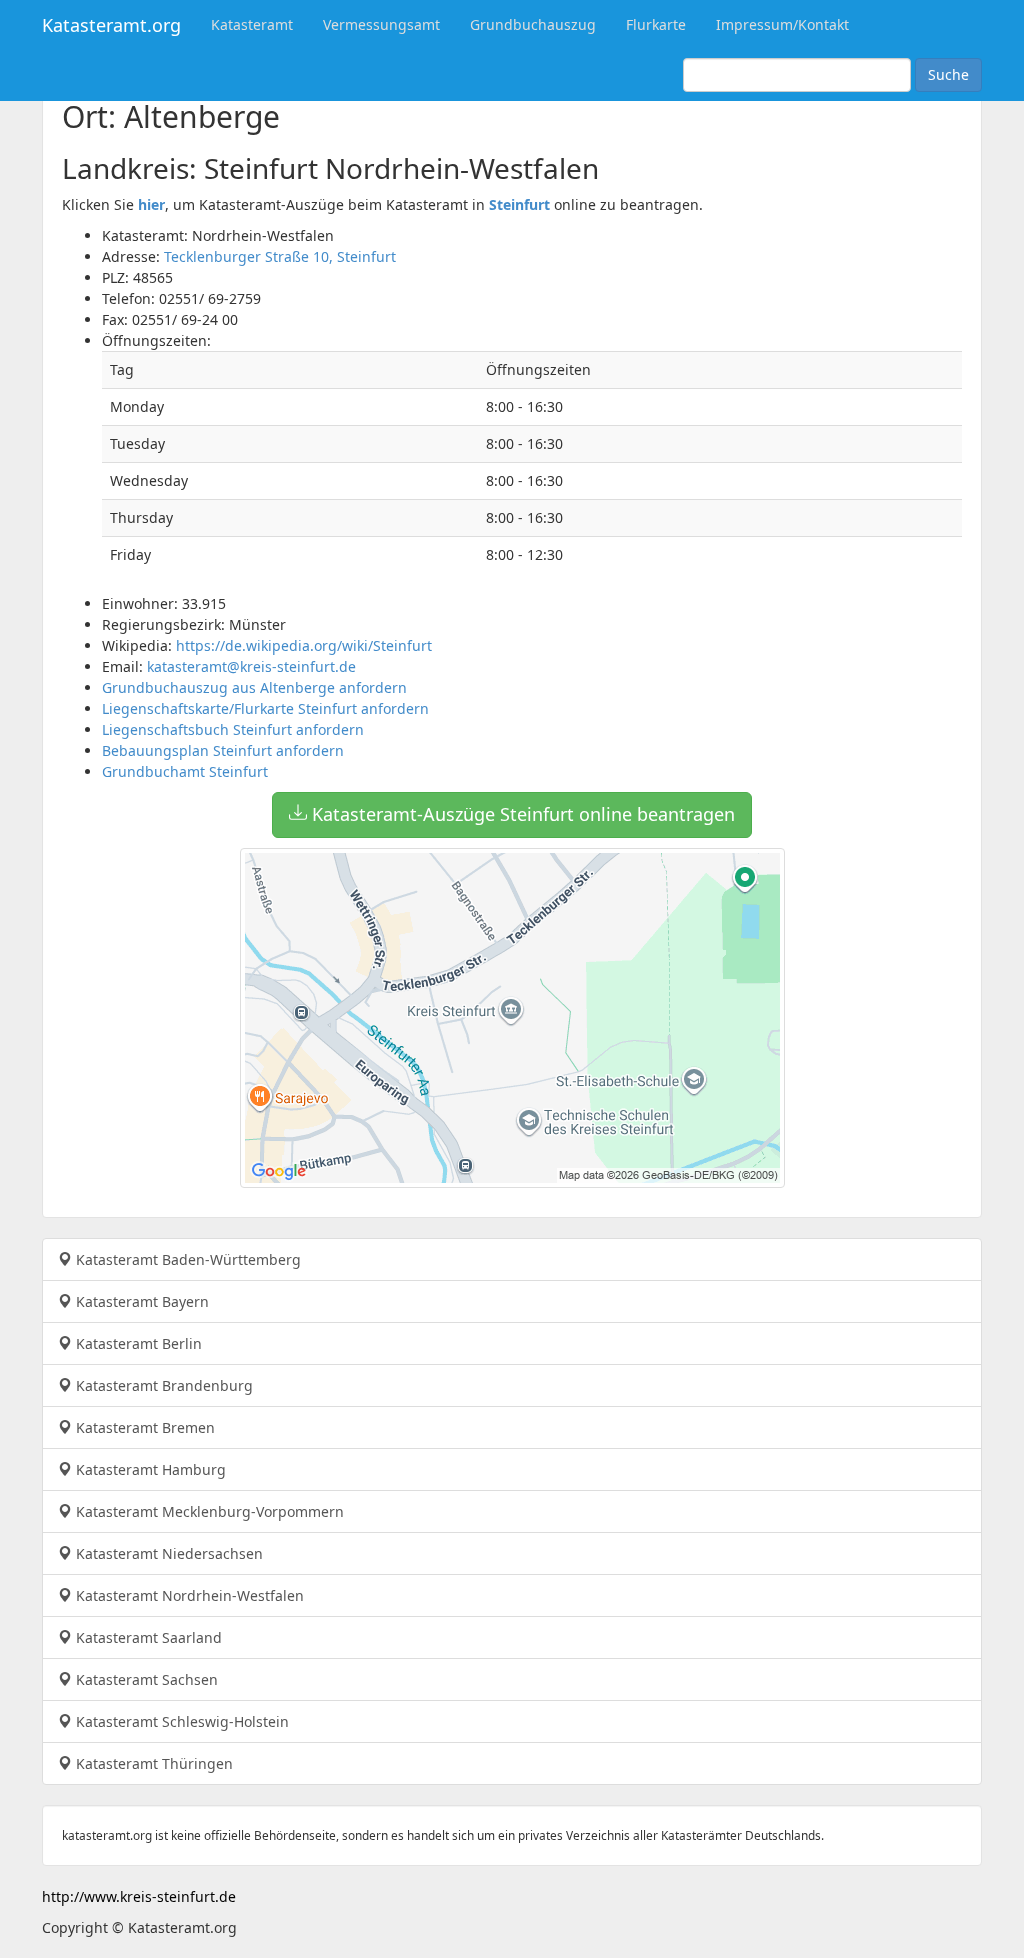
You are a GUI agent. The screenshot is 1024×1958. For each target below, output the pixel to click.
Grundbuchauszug (533, 24)
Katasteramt (252, 24)
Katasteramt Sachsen (145, 1679)
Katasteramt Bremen (143, 1427)
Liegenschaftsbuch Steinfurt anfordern (233, 729)
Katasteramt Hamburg (149, 1469)
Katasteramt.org (111, 25)
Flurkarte (656, 24)
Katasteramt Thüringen (152, 1763)
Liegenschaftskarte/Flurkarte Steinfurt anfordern (265, 708)
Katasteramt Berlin (137, 1343)
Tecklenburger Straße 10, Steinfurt (280, 256)
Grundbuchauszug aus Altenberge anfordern (254, 687)
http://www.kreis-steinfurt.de (139, 1896)
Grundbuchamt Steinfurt (185, 771)
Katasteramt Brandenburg (162, 1385)
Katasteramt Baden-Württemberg (186, 1259)
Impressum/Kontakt (782, 24)
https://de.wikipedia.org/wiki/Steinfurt (304, 645)
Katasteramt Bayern (140, 1301)
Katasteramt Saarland (147, 1637)
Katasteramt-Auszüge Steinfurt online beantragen (521, 814)
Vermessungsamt (381, 24)
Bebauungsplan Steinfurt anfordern (223, 750)
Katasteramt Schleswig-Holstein (180, 1721)
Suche (948, 74)
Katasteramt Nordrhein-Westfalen (188, 1595)
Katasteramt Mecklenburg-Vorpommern (208, 1511)
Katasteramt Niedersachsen (167, 1553)
